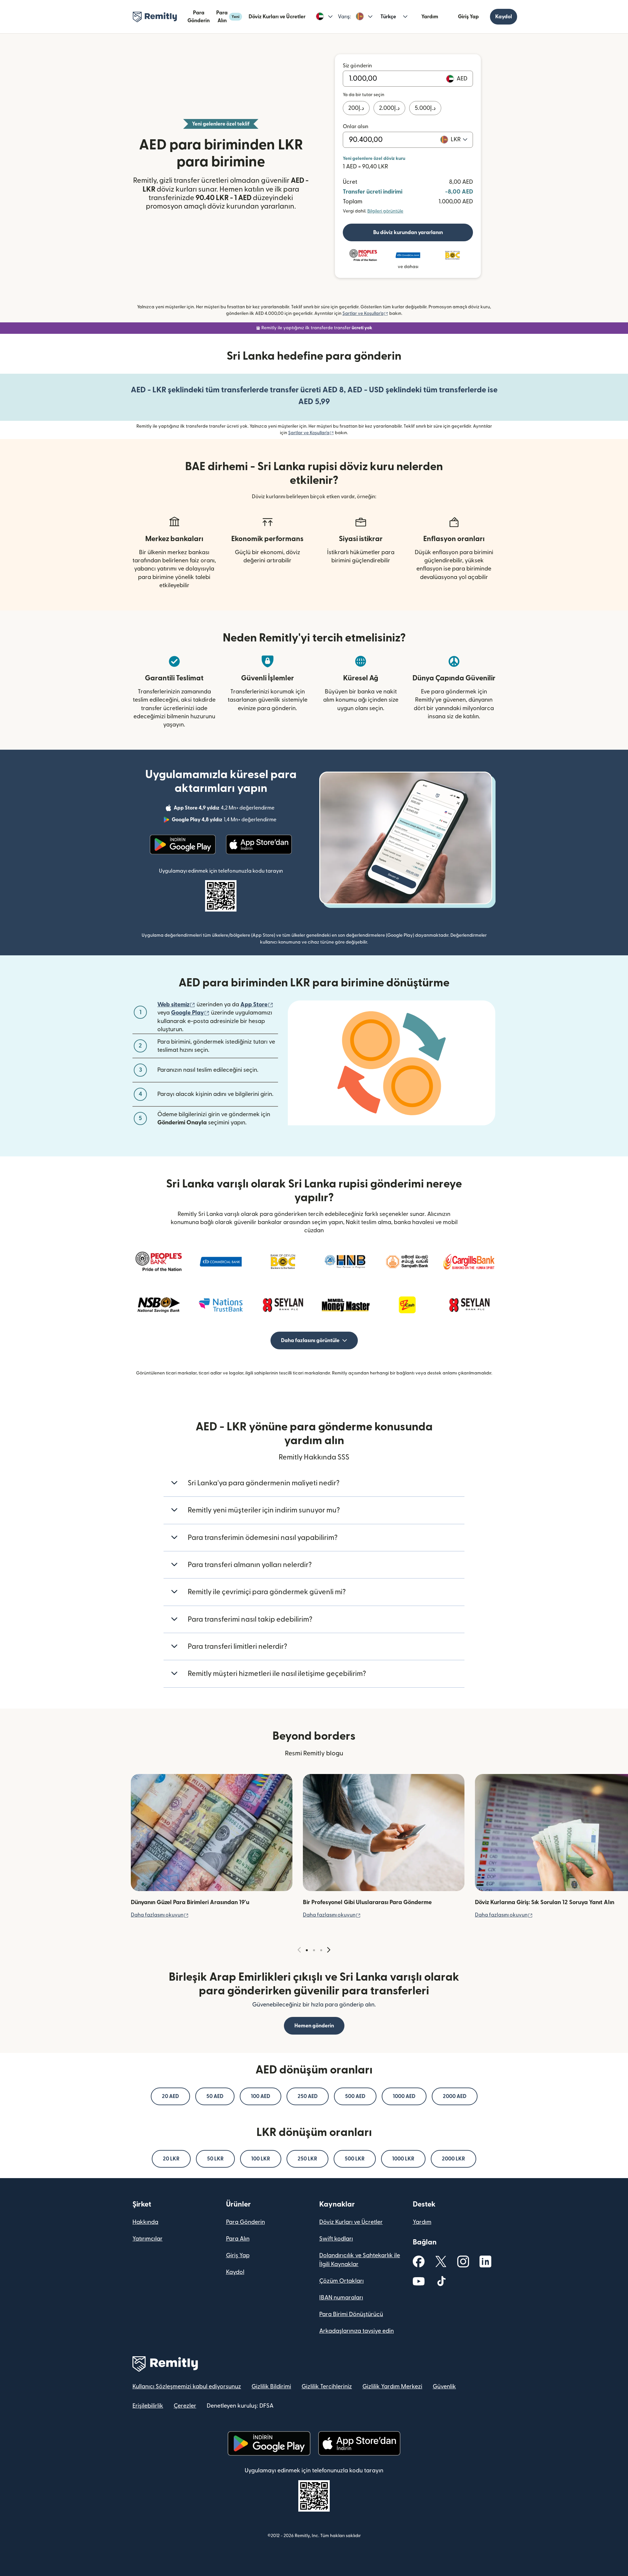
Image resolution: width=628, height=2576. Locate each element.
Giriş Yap (468, 17)
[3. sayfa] (321, 1950)
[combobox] (459, 140)
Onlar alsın (356, 127)
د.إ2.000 (389, 108)
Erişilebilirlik (148, 2406)
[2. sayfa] (314, 1950)
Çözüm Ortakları (341, 2281)
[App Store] (259, 844)
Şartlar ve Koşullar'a (365, 314)
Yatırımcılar (148, 2239)
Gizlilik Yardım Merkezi (392, 2387)
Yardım (430, 17)
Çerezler (185, 2406)
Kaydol (504, 17)
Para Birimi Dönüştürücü (351, 2314)
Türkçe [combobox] (388, 17)
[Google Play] (183, 844)
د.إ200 (356, 108)
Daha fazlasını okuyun (160, 1915)
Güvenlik (444, 2387)
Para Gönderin (199, 17)
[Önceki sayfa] (299, 1950)
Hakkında (145, 2222)
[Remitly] (155, 17)
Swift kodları (336, 2239)
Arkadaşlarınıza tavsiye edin (357, 2331)
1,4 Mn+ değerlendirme (225, 821)
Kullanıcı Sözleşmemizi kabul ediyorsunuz (187, 2387)
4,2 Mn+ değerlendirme (225, 809)
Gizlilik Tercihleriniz (327, 2387)
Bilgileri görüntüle (385, 211)
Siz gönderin (357, 66)
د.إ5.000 (425, 108)
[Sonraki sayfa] (329, 1950)
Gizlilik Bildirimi (271, 2387)
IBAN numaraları (341, 2298)
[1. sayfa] (307, 1950)
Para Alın (228, 17)
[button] (324, 17)
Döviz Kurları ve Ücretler (277, 17)
